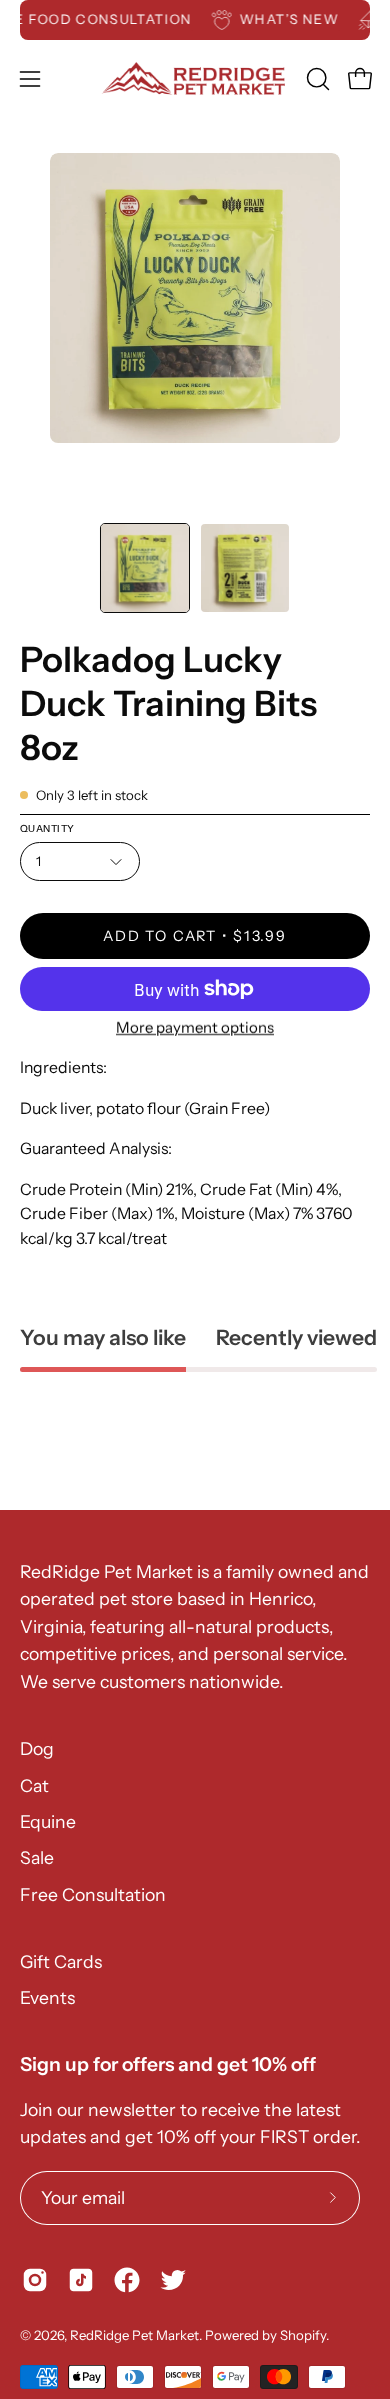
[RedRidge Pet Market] (195, 78)
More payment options (195, 1027)
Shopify (303, 2335)
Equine (48, 1821)
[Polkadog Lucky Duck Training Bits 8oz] (145, 568)
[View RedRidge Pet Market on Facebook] (127, 2280)
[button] (316, 79)
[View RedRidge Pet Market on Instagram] (35, 2280)
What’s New (299, 19)
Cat (34, 1785)
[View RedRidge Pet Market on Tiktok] (81, 2280)
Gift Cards (61, 1961)
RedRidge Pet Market (134, 2335)
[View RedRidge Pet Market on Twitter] (173, 2280)
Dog (37, 1748)
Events (47, 1997)
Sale (37, 1857)
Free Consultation (93, 1894)
